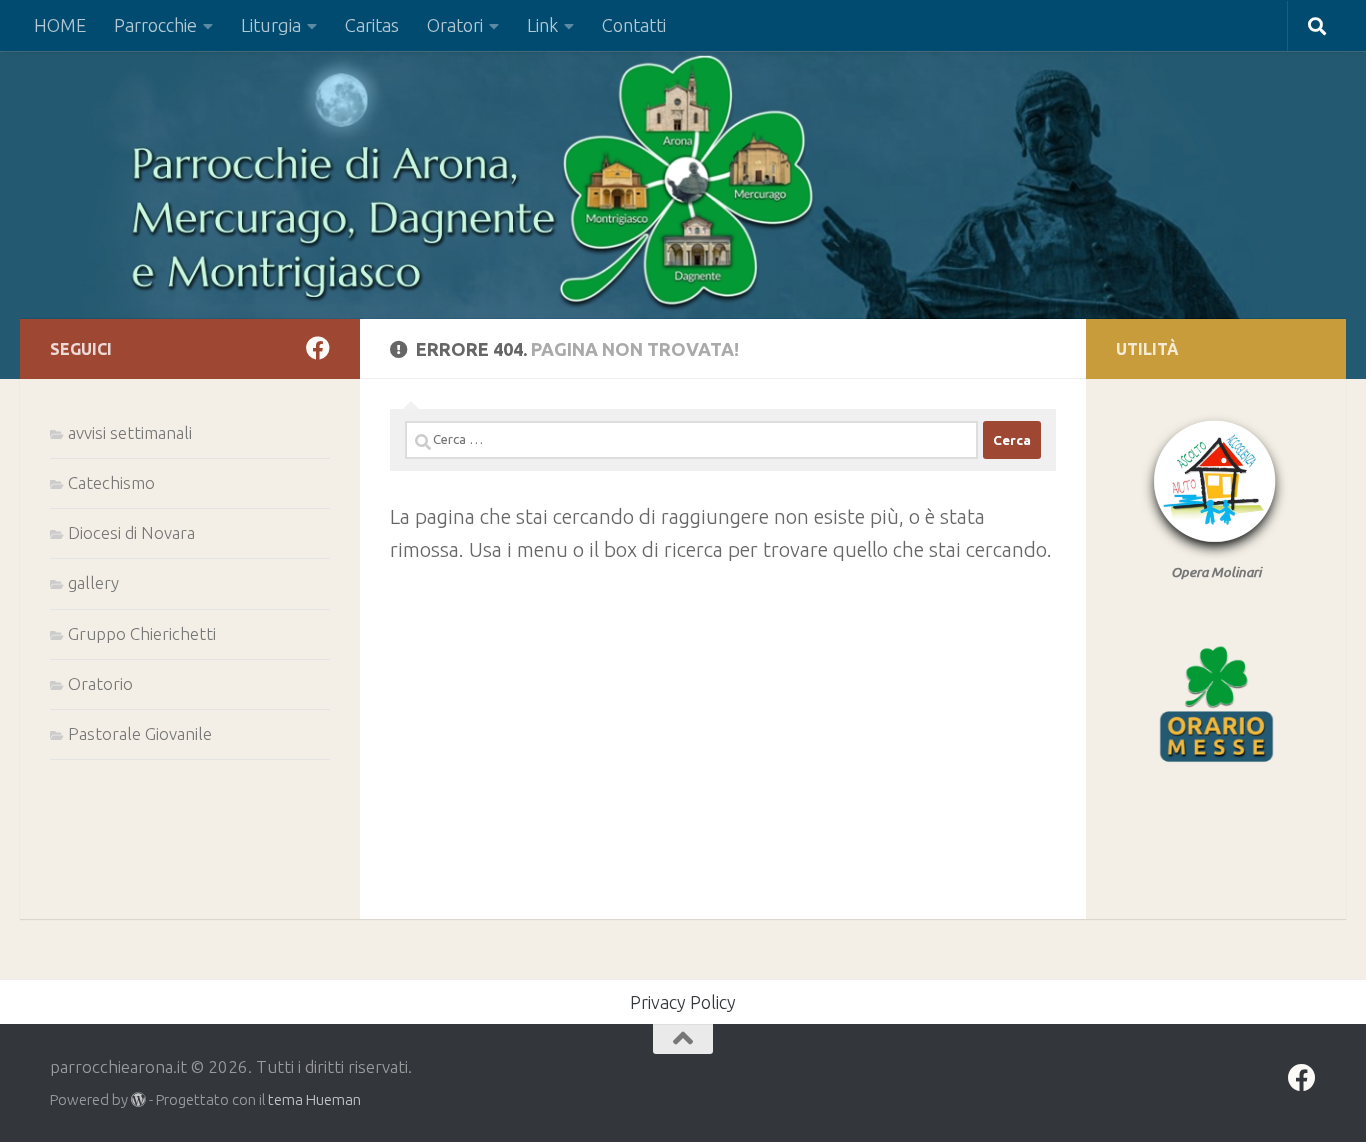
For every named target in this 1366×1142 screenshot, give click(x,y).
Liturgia (271, 25)
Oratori (455, 25)
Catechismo (111, 482)
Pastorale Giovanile (140, 733)
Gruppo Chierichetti (142, 633)
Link (542, 25)
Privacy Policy (683, 1002)
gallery (93, 582)
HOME (60, 25)
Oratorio (100, 683)
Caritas (372, 25)
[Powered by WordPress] (138, 1100)
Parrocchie (155, 25)
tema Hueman (314, 1099)
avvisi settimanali (130, 432)
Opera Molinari (1216, 572)
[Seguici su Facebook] (318, 348)
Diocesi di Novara (131, 532)
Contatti (634, 25)
